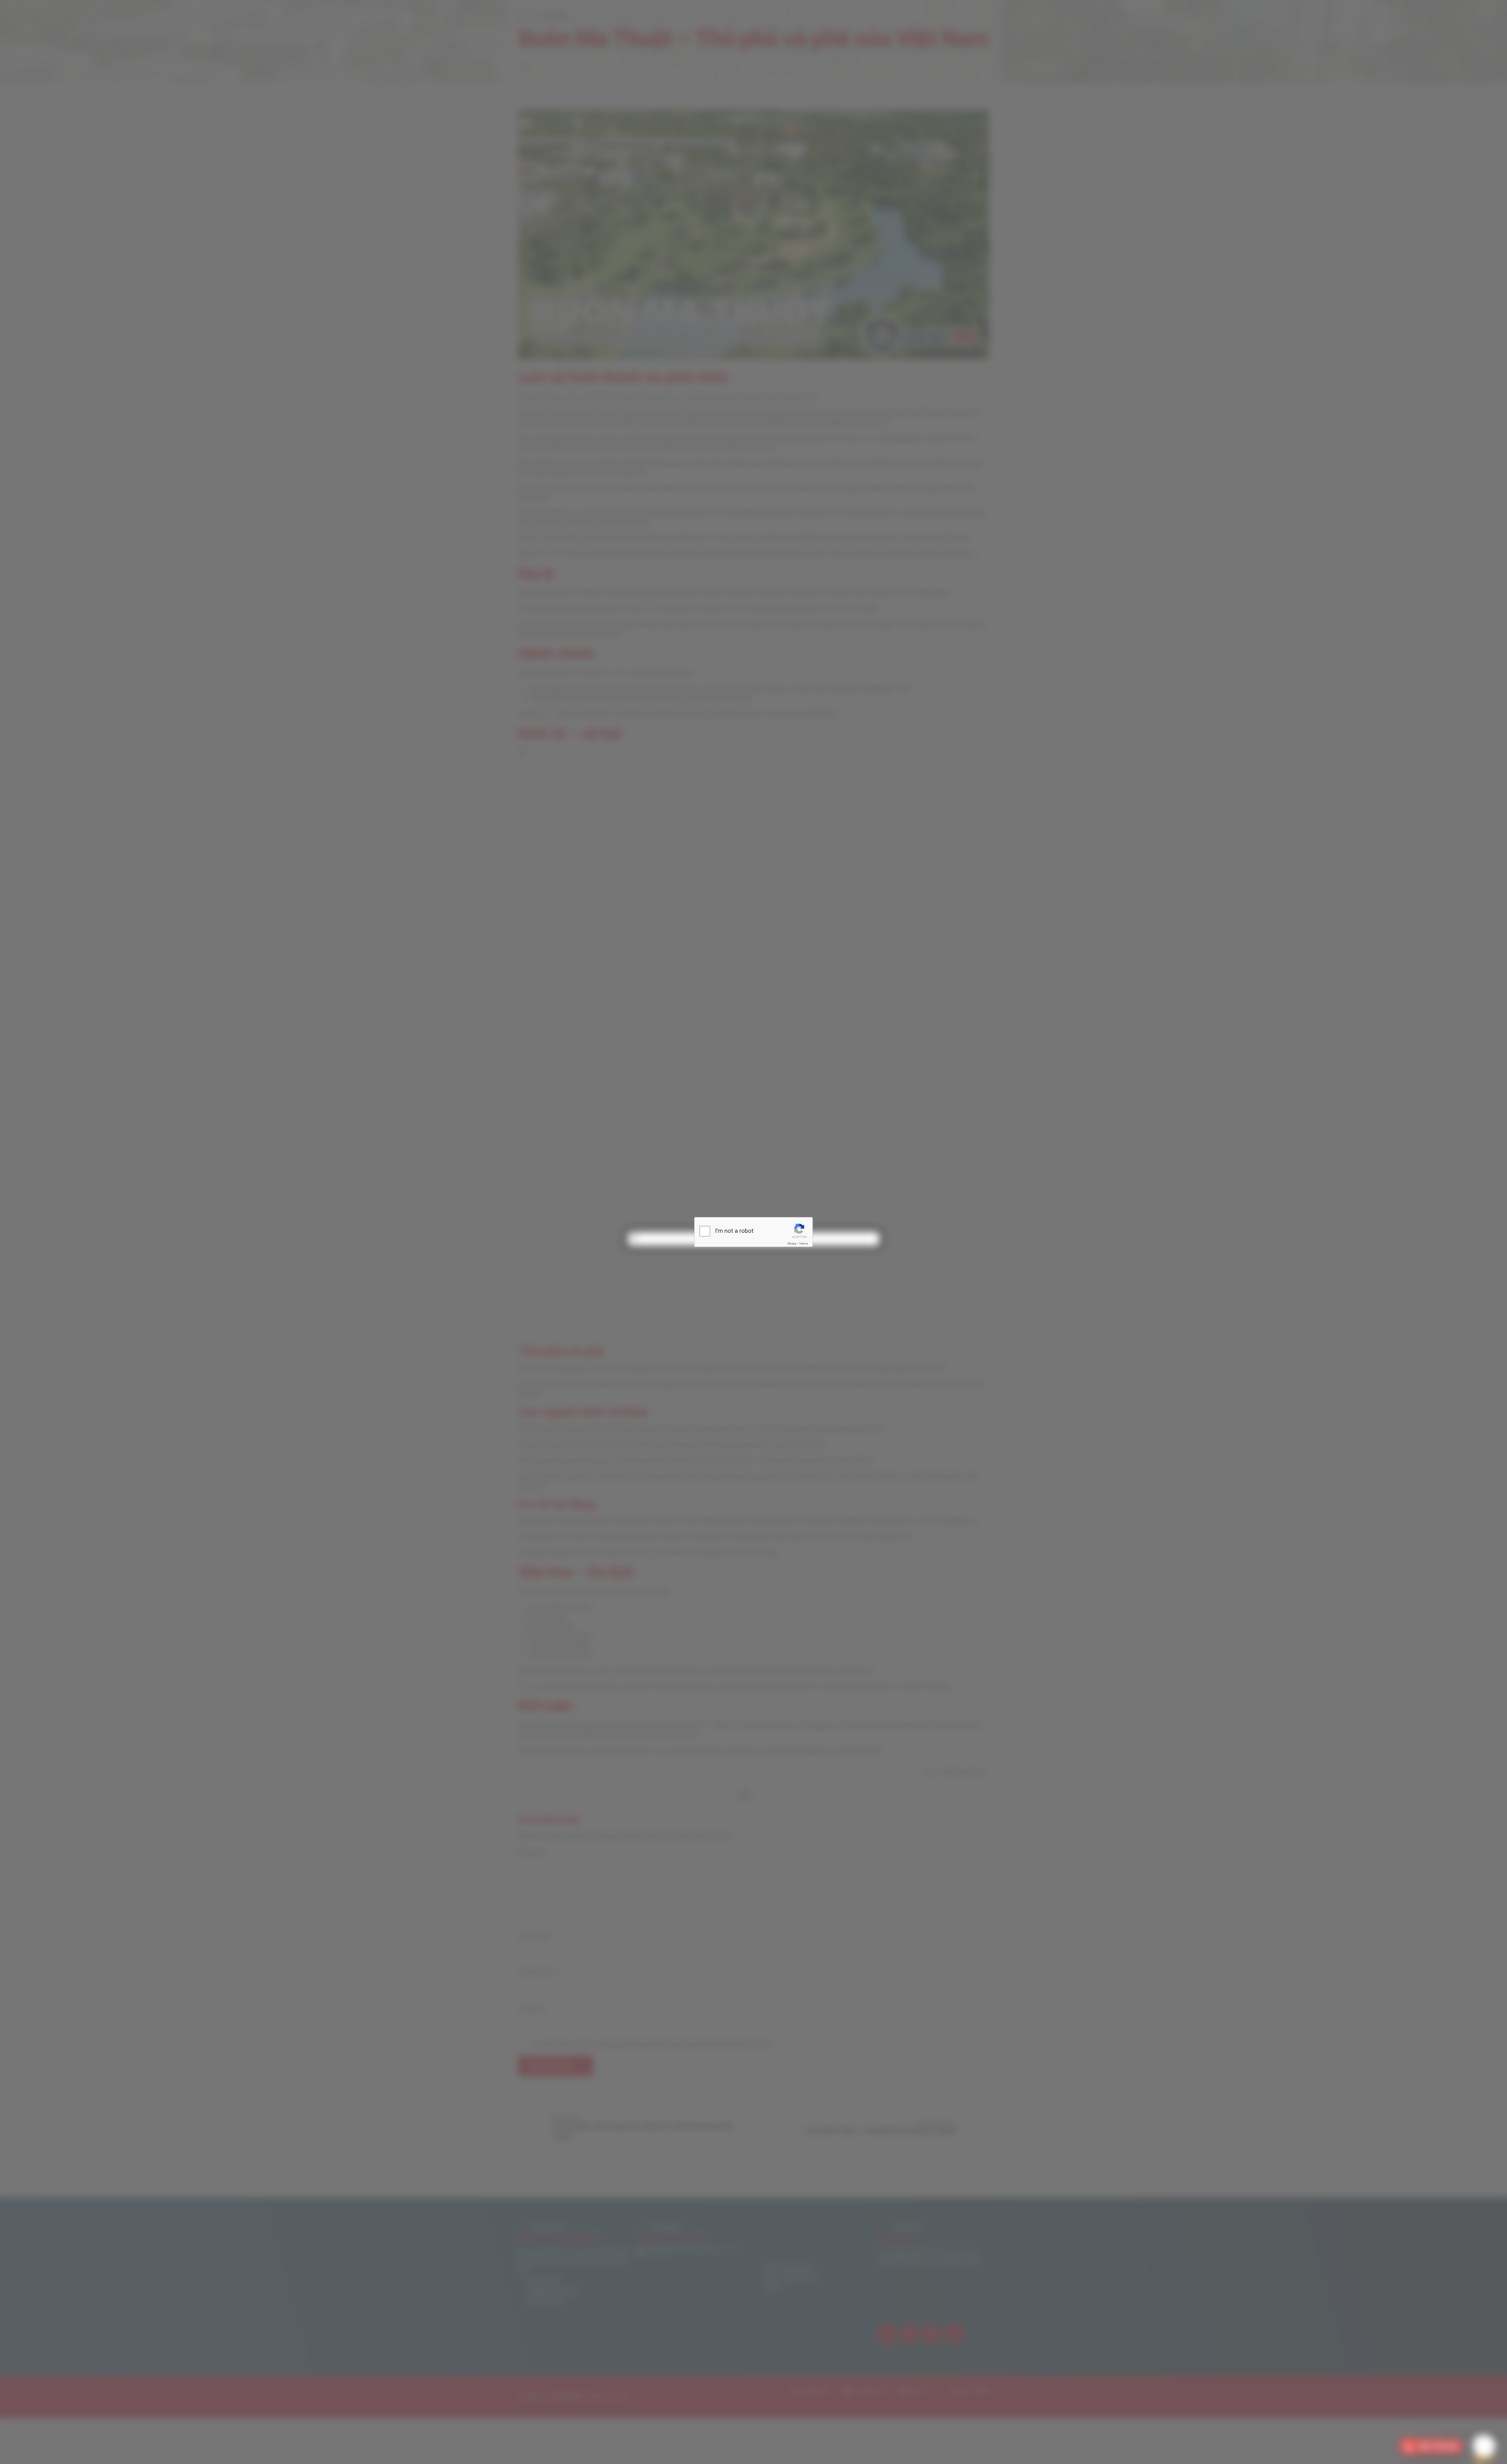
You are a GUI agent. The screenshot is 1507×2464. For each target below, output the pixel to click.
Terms (803, 1244)
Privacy (792, 1244)
